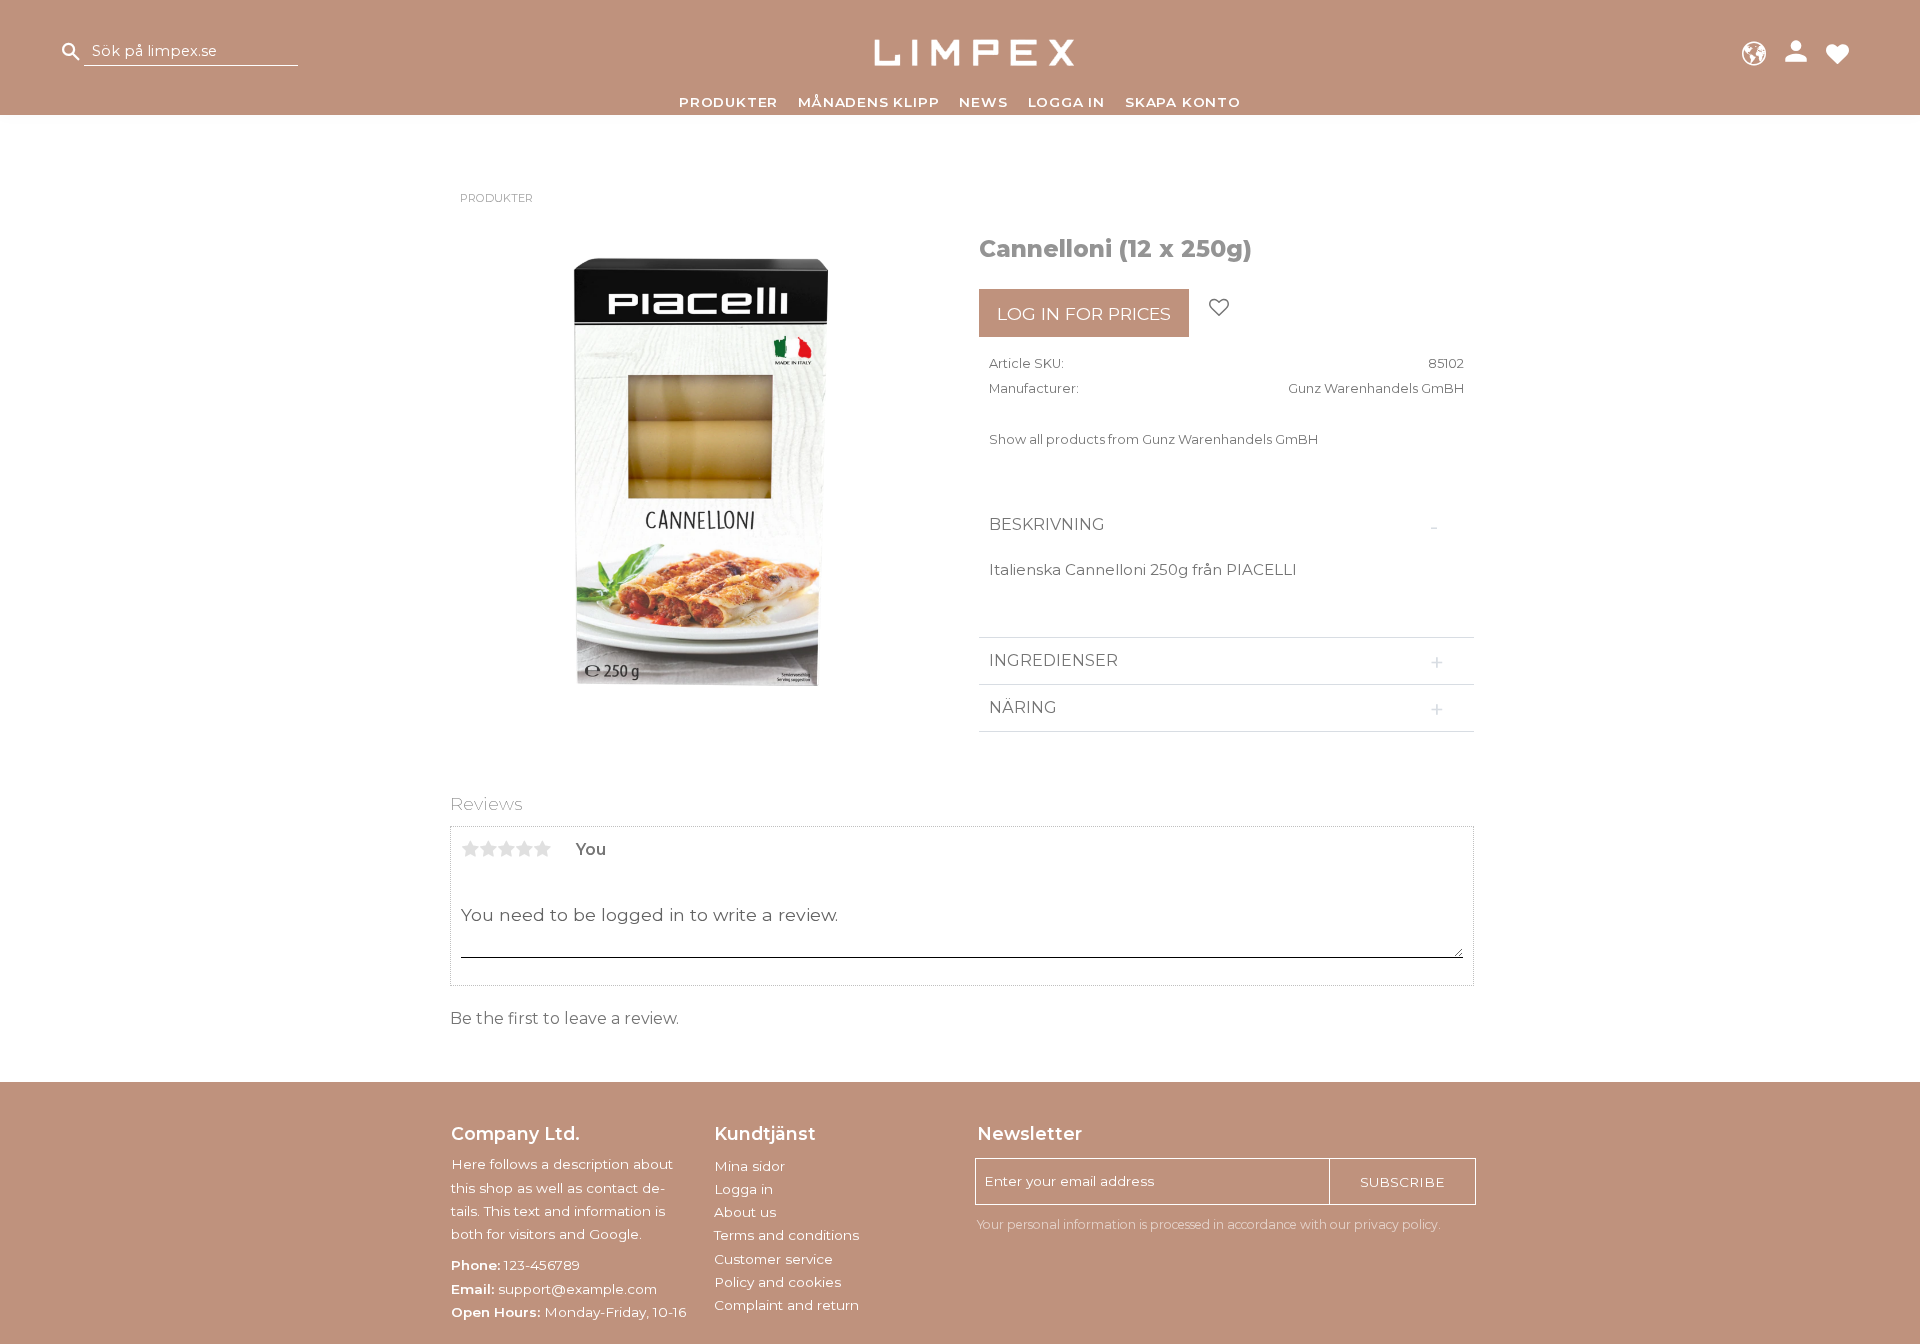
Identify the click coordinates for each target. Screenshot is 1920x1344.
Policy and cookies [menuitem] (777, 1282)
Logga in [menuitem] (1066, 102)
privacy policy (1396, 1224)
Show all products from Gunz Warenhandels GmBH (1153, 439)
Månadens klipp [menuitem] (868, 102)
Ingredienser (1055, 660)
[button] (1837, 52)
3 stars (506, 849)
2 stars (488, 849)
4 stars (524, 849)
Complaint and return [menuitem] (786, 1305)
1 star (470, 849)
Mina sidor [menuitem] (749, 1166)
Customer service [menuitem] (773, 1259)
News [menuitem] (983, 102)
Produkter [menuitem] (728, 102)
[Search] (71, 52)
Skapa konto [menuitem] (1183, 102)
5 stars (542, 849)
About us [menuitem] (745, 1212)
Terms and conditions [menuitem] (786, 1235)
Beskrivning (1049, 524)
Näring (1023, 707)
